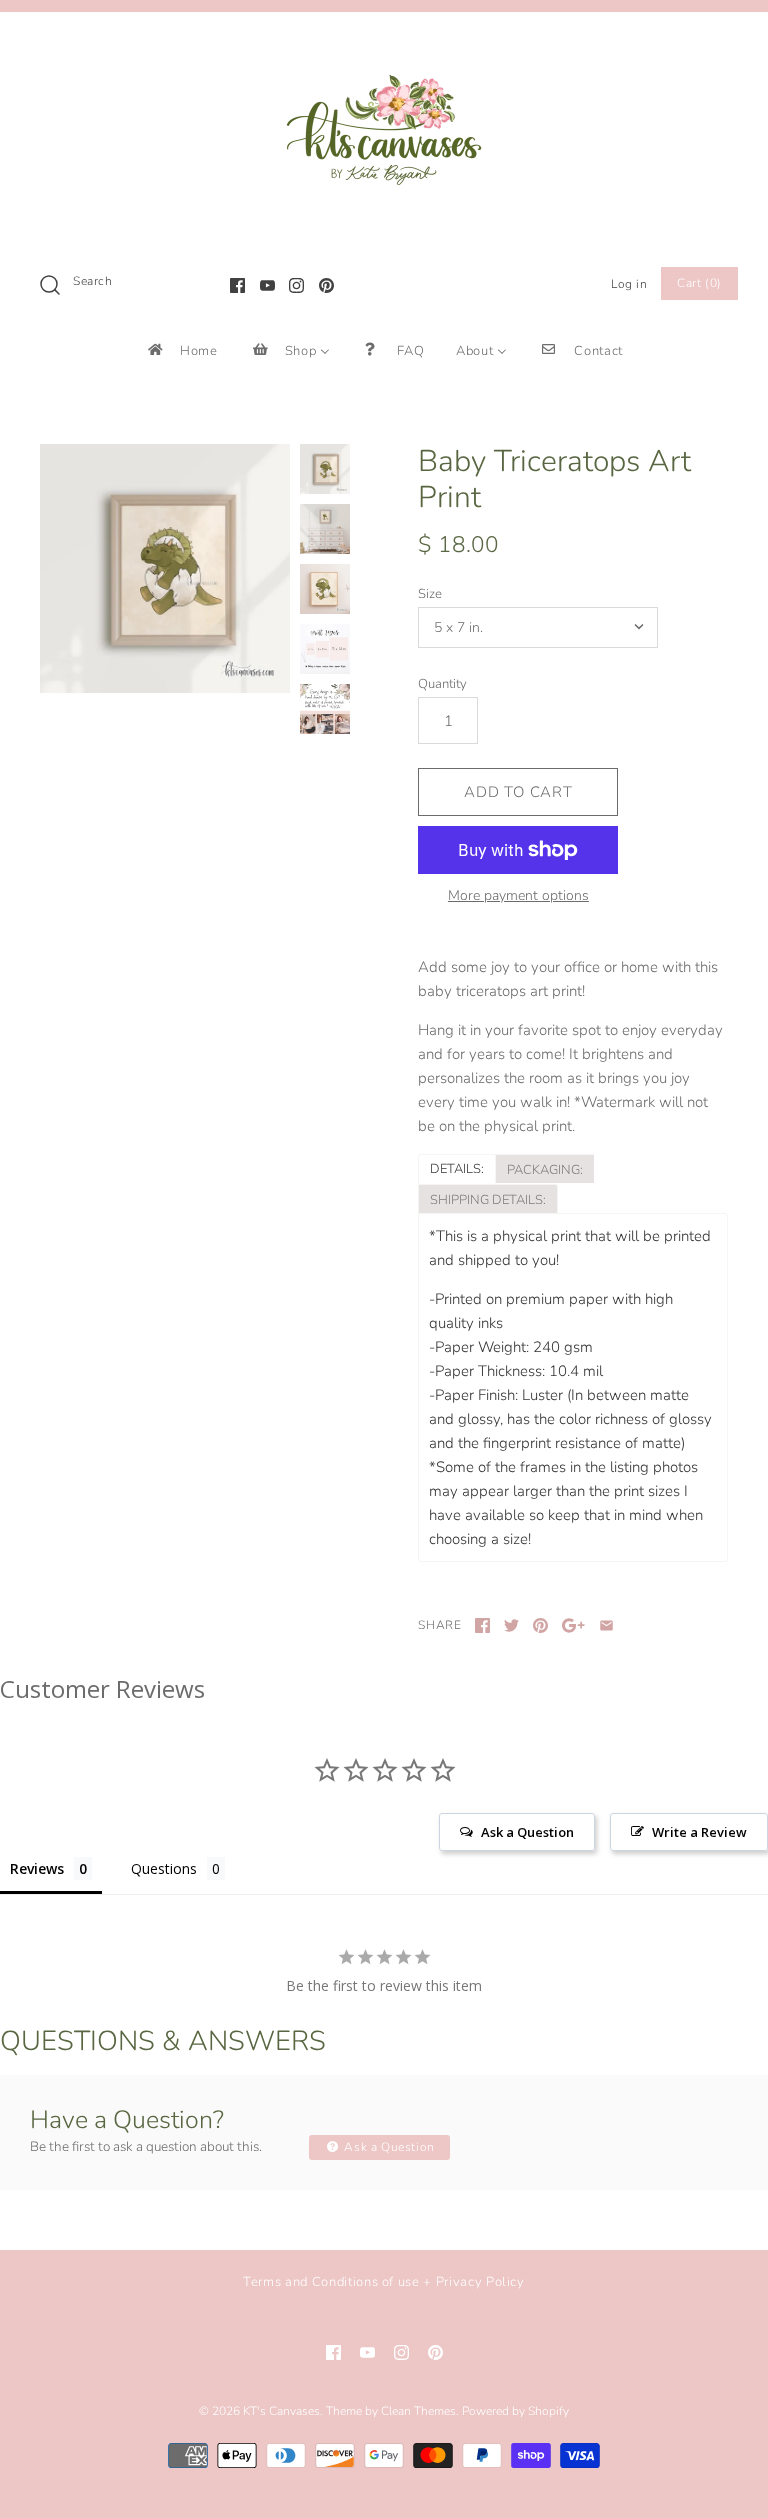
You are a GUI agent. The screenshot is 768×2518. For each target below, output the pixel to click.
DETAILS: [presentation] (457, 1169)
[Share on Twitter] (511, 1625)
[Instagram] (296, 285)
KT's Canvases (281, 2411)
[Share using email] (606, 1625)
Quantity (442, 684)
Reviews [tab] (37, 1868)
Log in (629, 284)
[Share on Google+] (573, 1625)
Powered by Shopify (515, 2411)
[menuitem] (181, 350)
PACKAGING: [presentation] (545, 1170)
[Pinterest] (326, 285)
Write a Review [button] (699, 1832)
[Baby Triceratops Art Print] (165, 569)
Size (430, 594)
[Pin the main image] (540, 1625)
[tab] (456, 1168)
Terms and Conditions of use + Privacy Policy (384, 2282)
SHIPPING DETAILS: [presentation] (488, 1200)
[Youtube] (267, 285)
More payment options (518, 896)
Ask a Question (388, 2147)
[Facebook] (237, 285)
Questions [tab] (164, 1868)
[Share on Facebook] (482, 1625)
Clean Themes (418, 2411)
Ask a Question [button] (527, 1832)
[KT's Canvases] (384, 44)
